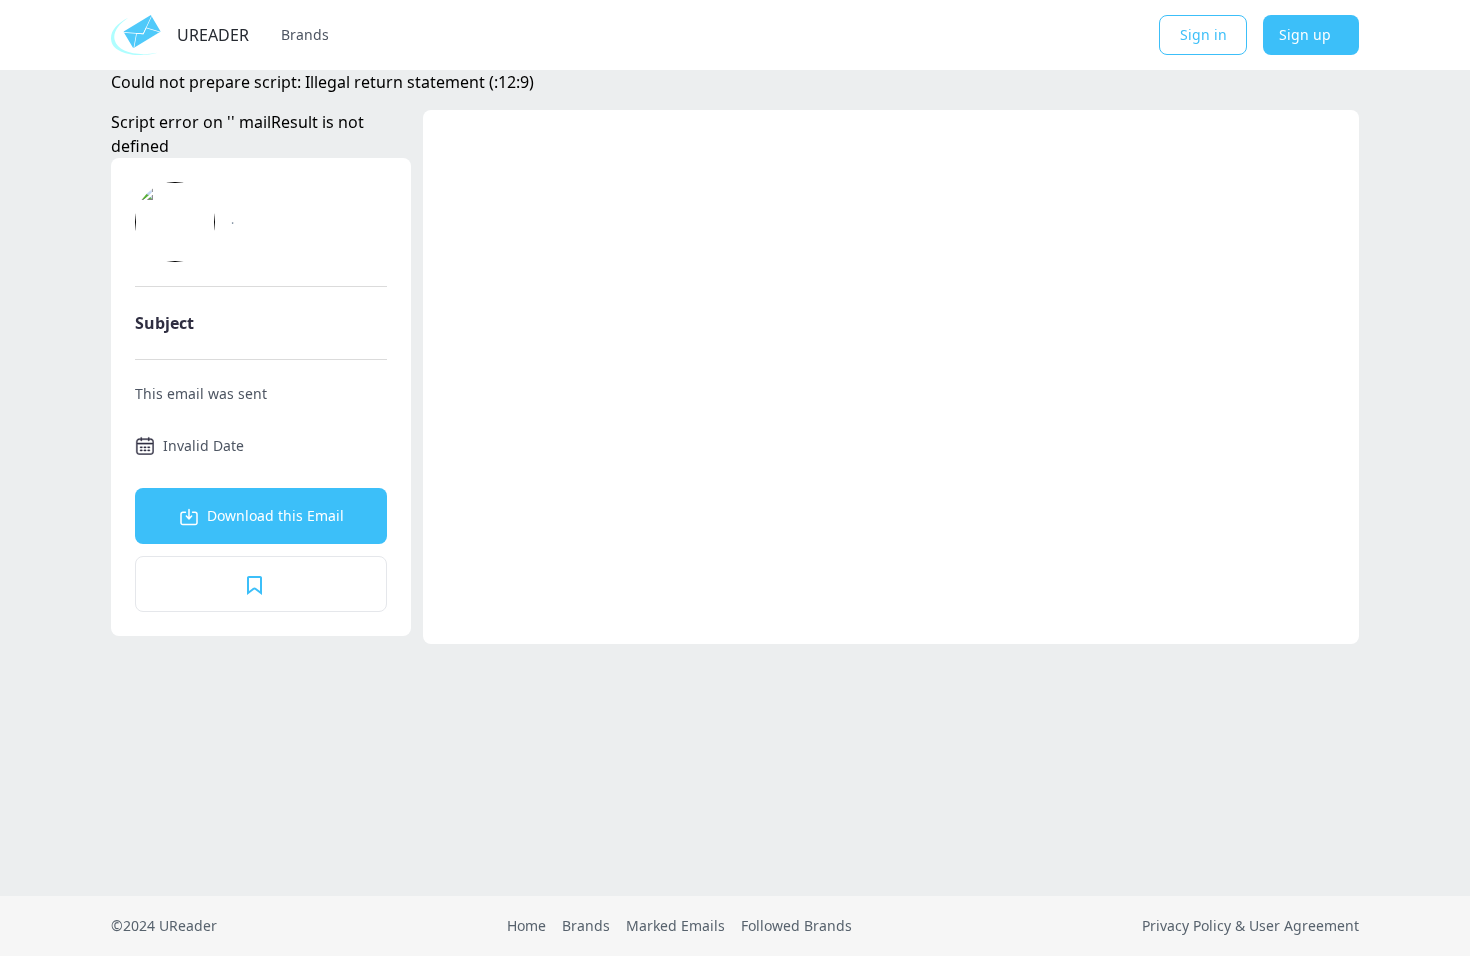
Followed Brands (796, 925)
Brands (305, 34)
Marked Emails (675, 925)
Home (526, 925)
